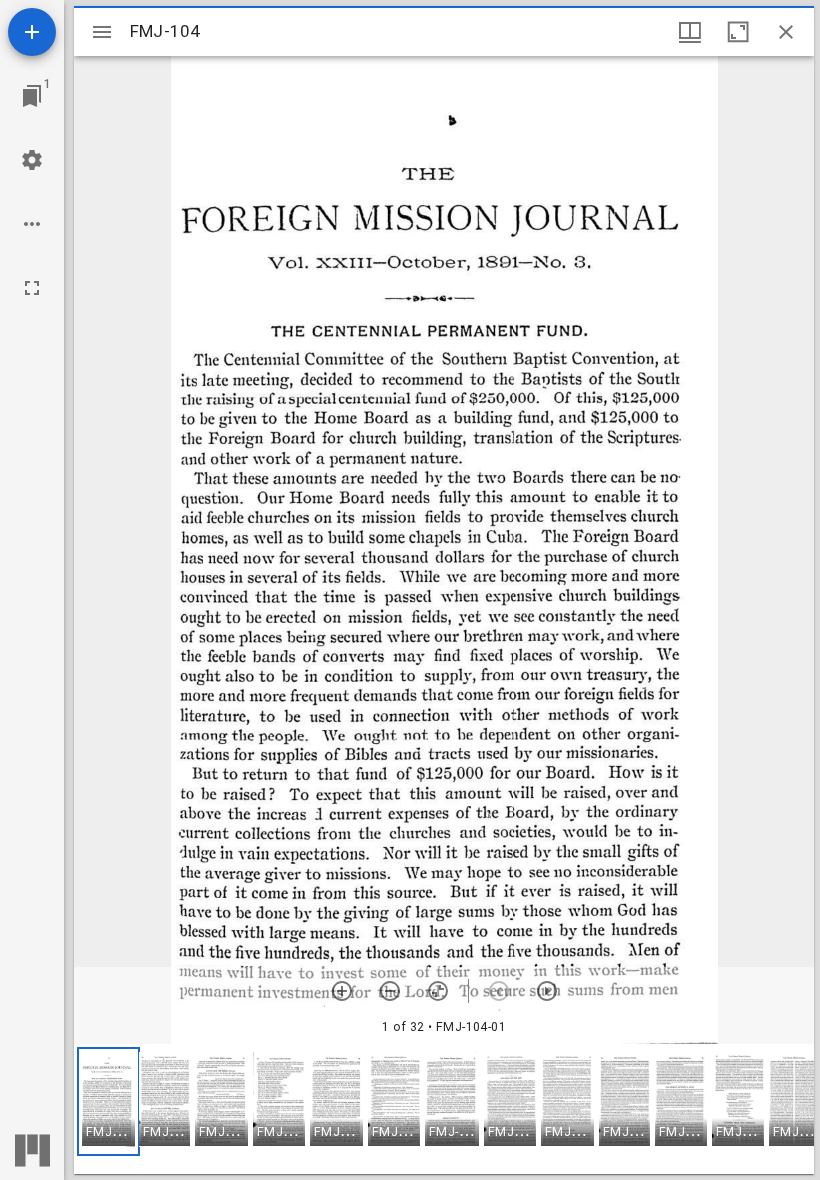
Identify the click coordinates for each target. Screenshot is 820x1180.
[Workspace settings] (32, 160)
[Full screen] (32, 288)
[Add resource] (32, 32)
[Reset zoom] (438, 991)
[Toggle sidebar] (102, 32)
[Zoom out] (390, 991)
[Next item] (547, 991)
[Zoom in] (342, 991)
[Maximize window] (738, 32)
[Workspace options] (32, 224)
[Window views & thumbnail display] (690, 32)
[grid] (444, 1109)
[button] (108, 1101)
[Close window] (786, 32)
